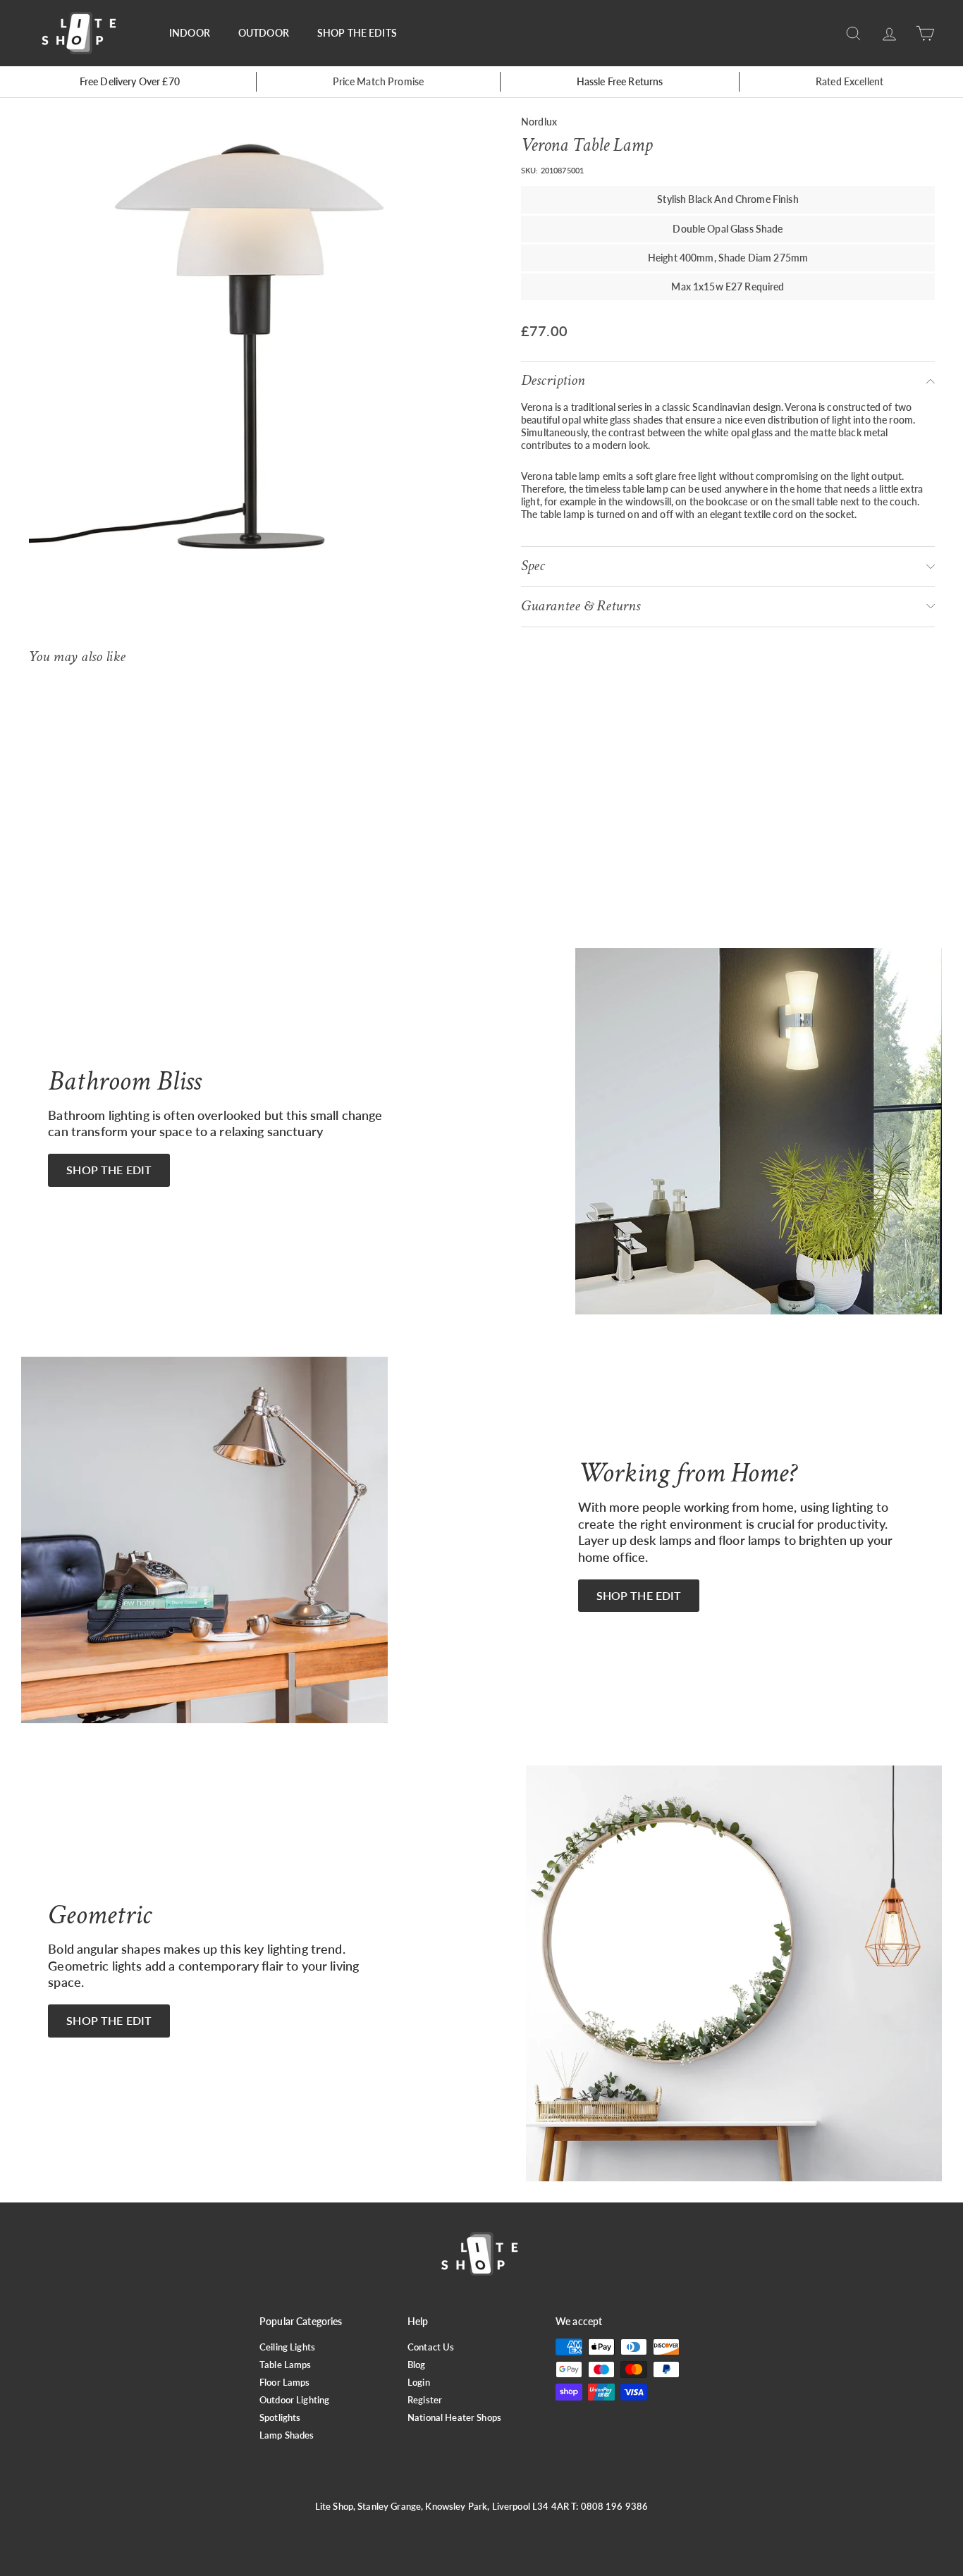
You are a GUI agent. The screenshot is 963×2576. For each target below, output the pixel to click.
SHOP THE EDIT (109, 1170)
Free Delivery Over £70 (130, 81)
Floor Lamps (285, 2382)
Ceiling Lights (287, 2347)
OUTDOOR (264, 33)
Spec (533, 566)
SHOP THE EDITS (357, 33)
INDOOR (190, 33)
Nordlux (539, 122)
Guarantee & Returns (581, 606)
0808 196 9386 (615, 2506)
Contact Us (431, 2347)
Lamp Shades (287, 2435)
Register (425, 2400)
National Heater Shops (454, 2417)
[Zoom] (251, 345)
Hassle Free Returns (620, 81)
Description (553, 380)
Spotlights (280, 2417)
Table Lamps (286, 2365)
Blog (417, 2365)
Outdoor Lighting (294, 2400)
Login (419, 2382)
